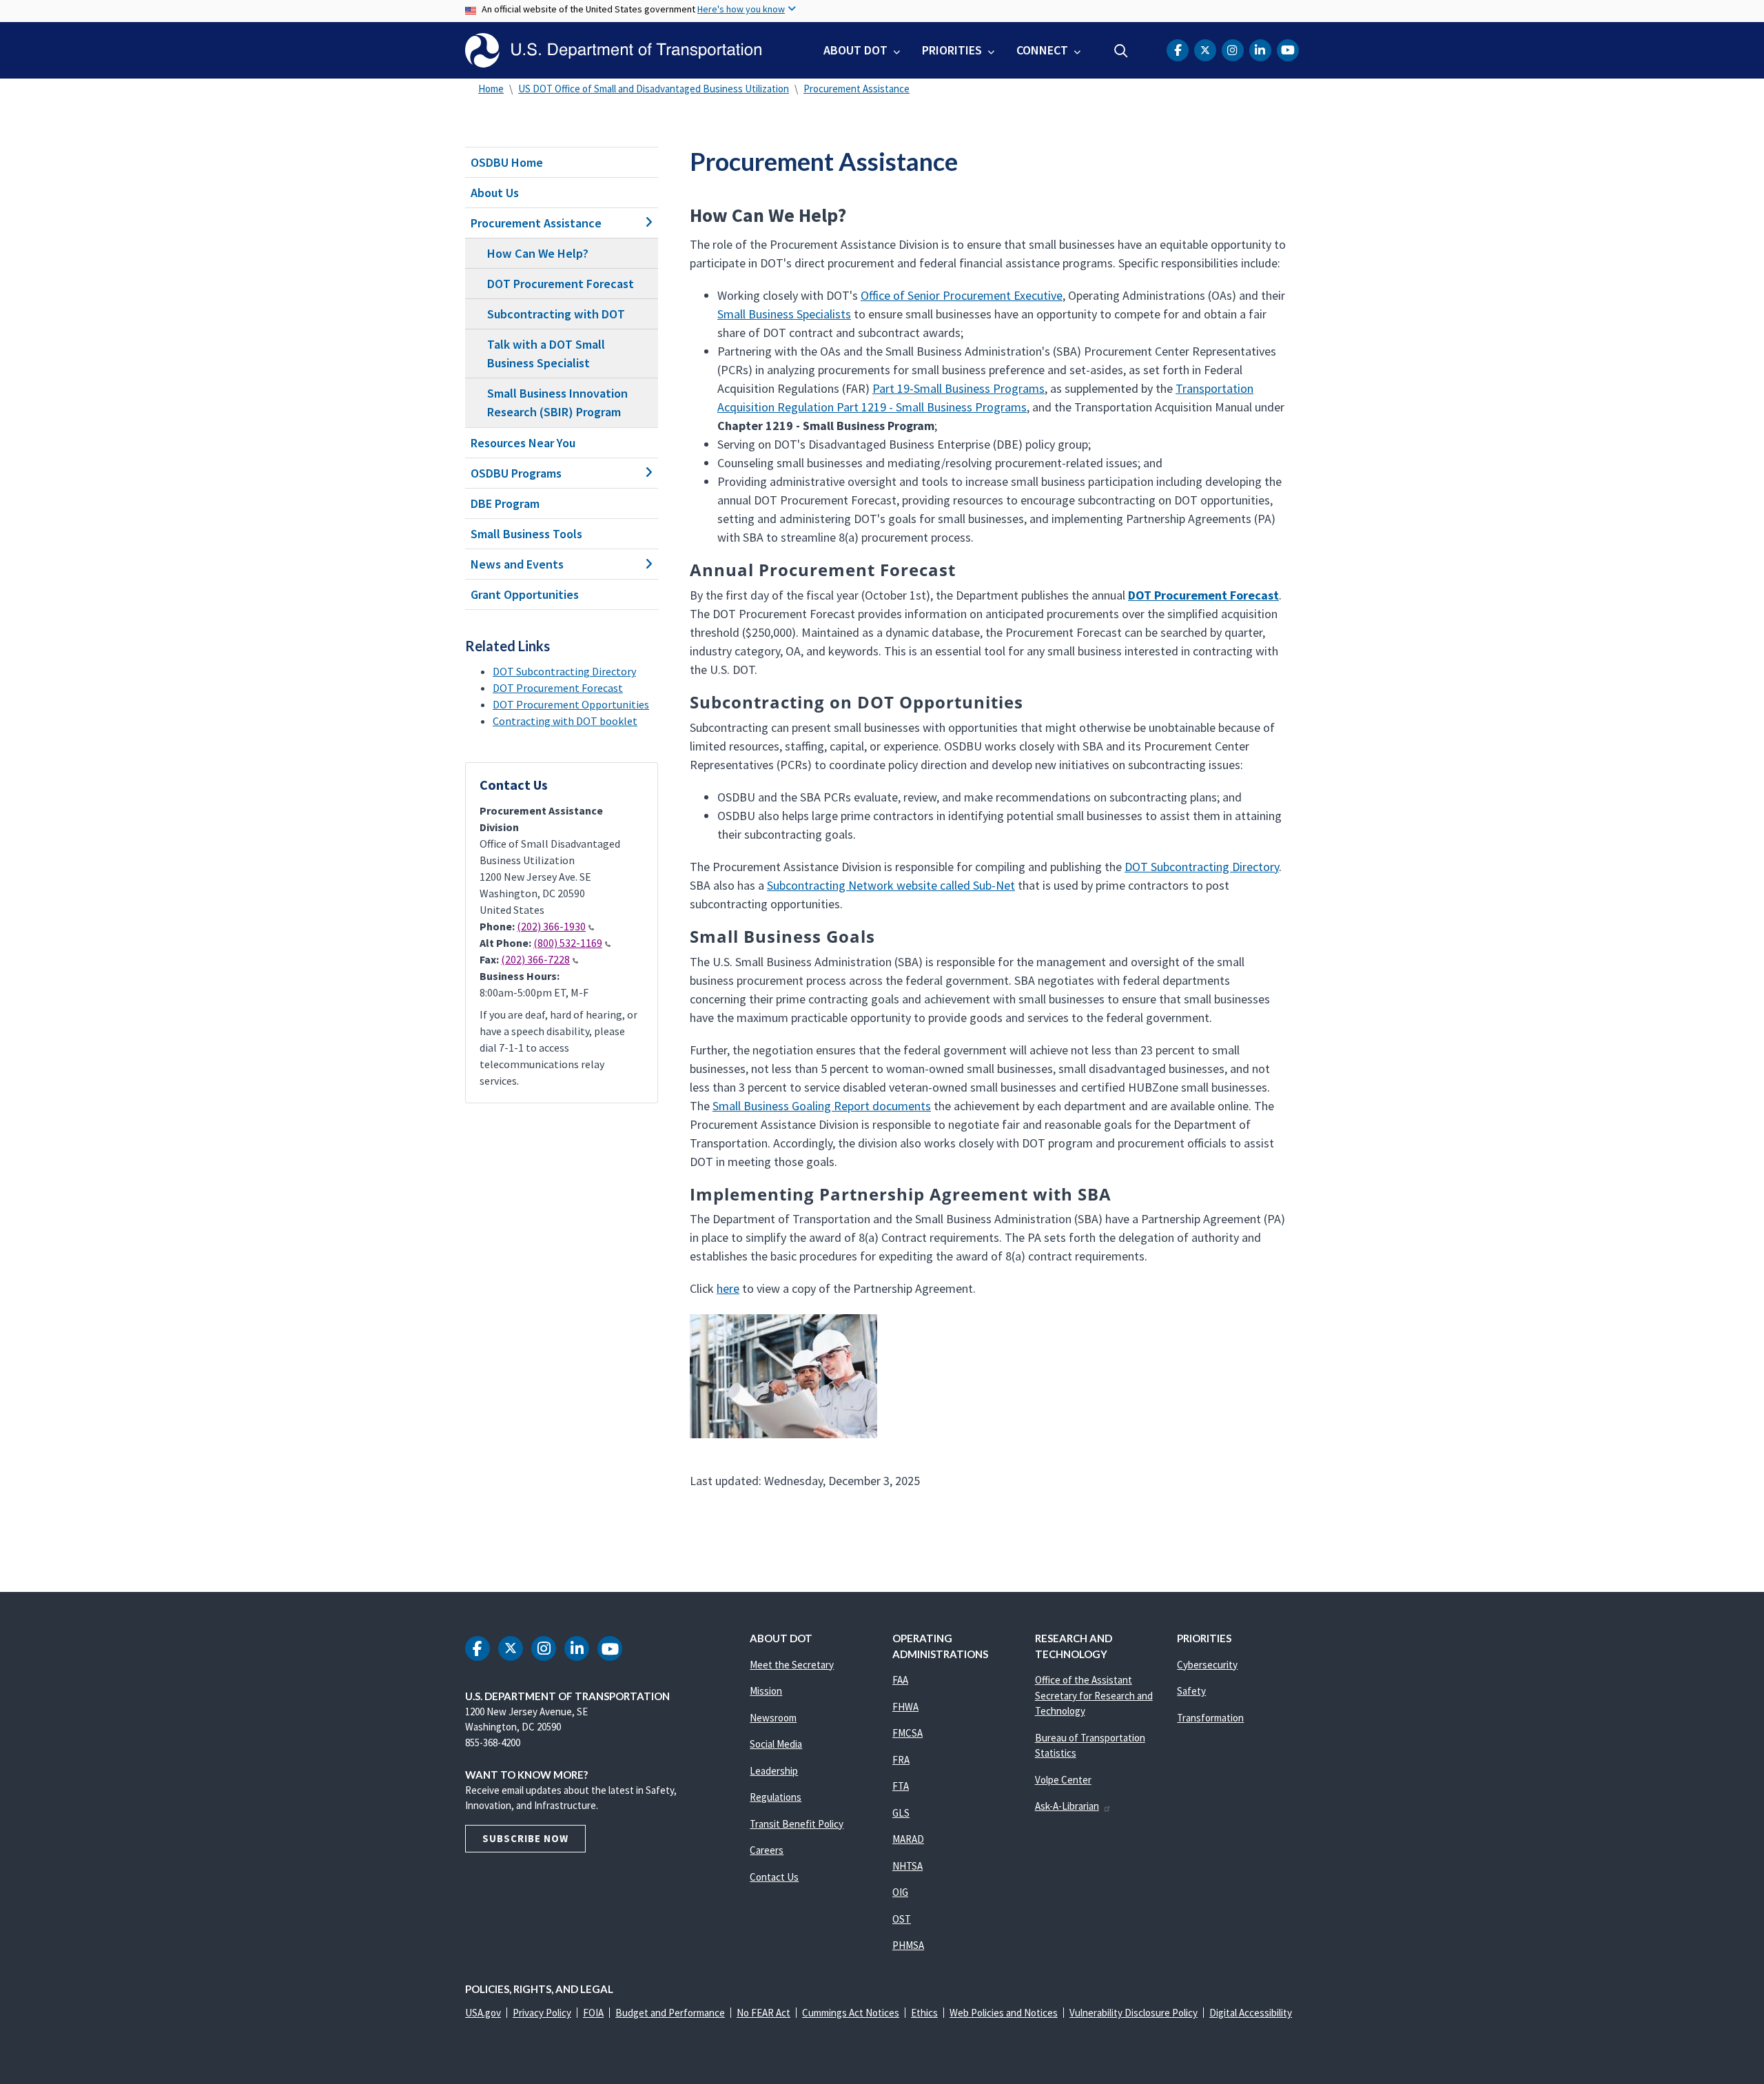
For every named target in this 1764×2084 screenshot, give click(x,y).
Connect (1042, 50)
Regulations (776, 1797)
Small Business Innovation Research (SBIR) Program (557, 402)
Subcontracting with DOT (556, 314)
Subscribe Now (525, 1838)
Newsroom (773, 1718)
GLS (901, 1813)
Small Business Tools (526, 534)
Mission (766, 1691)
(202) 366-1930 (551, 926)
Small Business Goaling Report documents (822, 1106)
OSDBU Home (507, 162)
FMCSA (907, 1733)
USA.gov (483, 2013)
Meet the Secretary (792, 1665)
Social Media (776, 1744)
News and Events (517, 564)
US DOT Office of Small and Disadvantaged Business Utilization (654, 89)
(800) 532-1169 (568, 943)
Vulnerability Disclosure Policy (1134, 2013)
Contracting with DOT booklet (565, 721)
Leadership (774, 1771)
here (728, 1288)
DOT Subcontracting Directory (564, 671)
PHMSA (908, 1945)
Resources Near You (523, 443)
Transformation (1210, 1718)
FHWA (905, 1707)
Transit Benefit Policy (797, 1824)
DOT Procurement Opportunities (571, 704)
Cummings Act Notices (851, 2013)
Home (491, 89)
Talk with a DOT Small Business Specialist (546, 354)
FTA (901, 1786)
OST (902, 1919)
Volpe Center (1063, 1780)
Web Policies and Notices (1004, 2013)
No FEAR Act (763, 2013)
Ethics (924, 2013)
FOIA (593, 2013)
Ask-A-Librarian (1067, 1806)
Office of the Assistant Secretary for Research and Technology (1094, 1695)
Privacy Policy (542, 2013)
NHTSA (907, 1866)
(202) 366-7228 (535, 959)
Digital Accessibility (1251, 2013)
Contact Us (774, 1877)
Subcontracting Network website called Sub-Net (891, 885)
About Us (495, 193)
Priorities (952, 50)
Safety (1191, 1691)
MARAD (908, 1839)
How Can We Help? (538, 253)
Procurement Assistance (857, 89)
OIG (900, 1892)
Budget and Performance (670, 2013)
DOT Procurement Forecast (561, 284)
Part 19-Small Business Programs (958, 388)
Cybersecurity (1207, 1665)
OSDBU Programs (516, 473)
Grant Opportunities (525, 594)
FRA (901, 1760)
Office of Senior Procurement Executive (962, 295)
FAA (900, 1680)
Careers (767, 1850)
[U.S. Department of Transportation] (613, 50)
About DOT (855, 50)
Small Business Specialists (784, 314)
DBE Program (505, 503)
